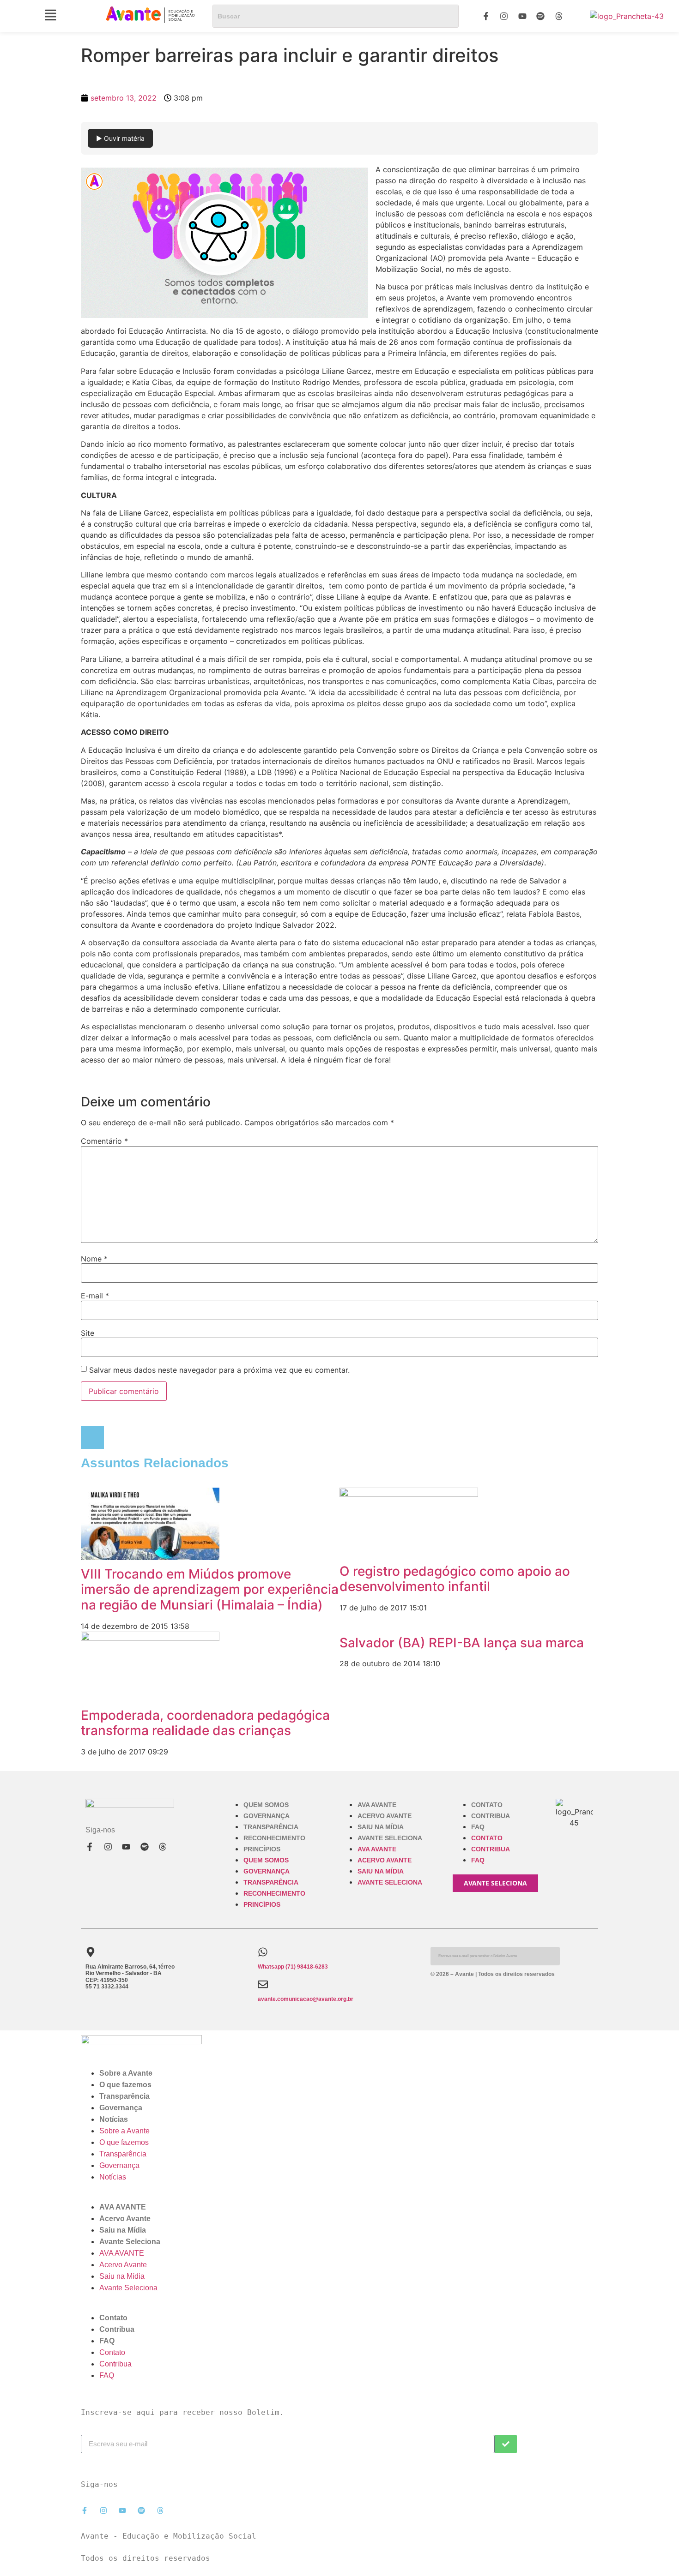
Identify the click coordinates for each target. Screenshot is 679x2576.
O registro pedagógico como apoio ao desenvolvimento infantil (455, 1579)
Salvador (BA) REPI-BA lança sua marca (462, 1643)
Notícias (114, 2119)
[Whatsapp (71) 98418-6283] (263, 1952)
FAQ (478, 1827)
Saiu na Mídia (381, 1827)
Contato (487, 1805)
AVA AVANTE (377, 1805)
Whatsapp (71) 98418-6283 (293, 1967)
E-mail (95, 1296)
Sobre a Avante (126, 2073)
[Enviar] (506, 2444)
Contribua (491, 1816)
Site (88, 1333)
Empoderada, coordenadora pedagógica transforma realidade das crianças (205, 1723)
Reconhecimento (274, 1838)
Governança (267, 1816)
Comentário (104, 1141)
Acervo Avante (385, 1816)
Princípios (262, 1849)
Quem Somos (266, 1805)
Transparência (271, 1827)
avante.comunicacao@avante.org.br (306, 1999)
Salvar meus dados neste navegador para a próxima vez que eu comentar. (219, 1370)
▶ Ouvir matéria (120, 138)
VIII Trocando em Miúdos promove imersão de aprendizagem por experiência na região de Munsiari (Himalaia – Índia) (210, 1589)
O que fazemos (125, 2085)
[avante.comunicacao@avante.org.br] (263, 1984)
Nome (94, 1259)
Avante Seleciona (390, 1838)
